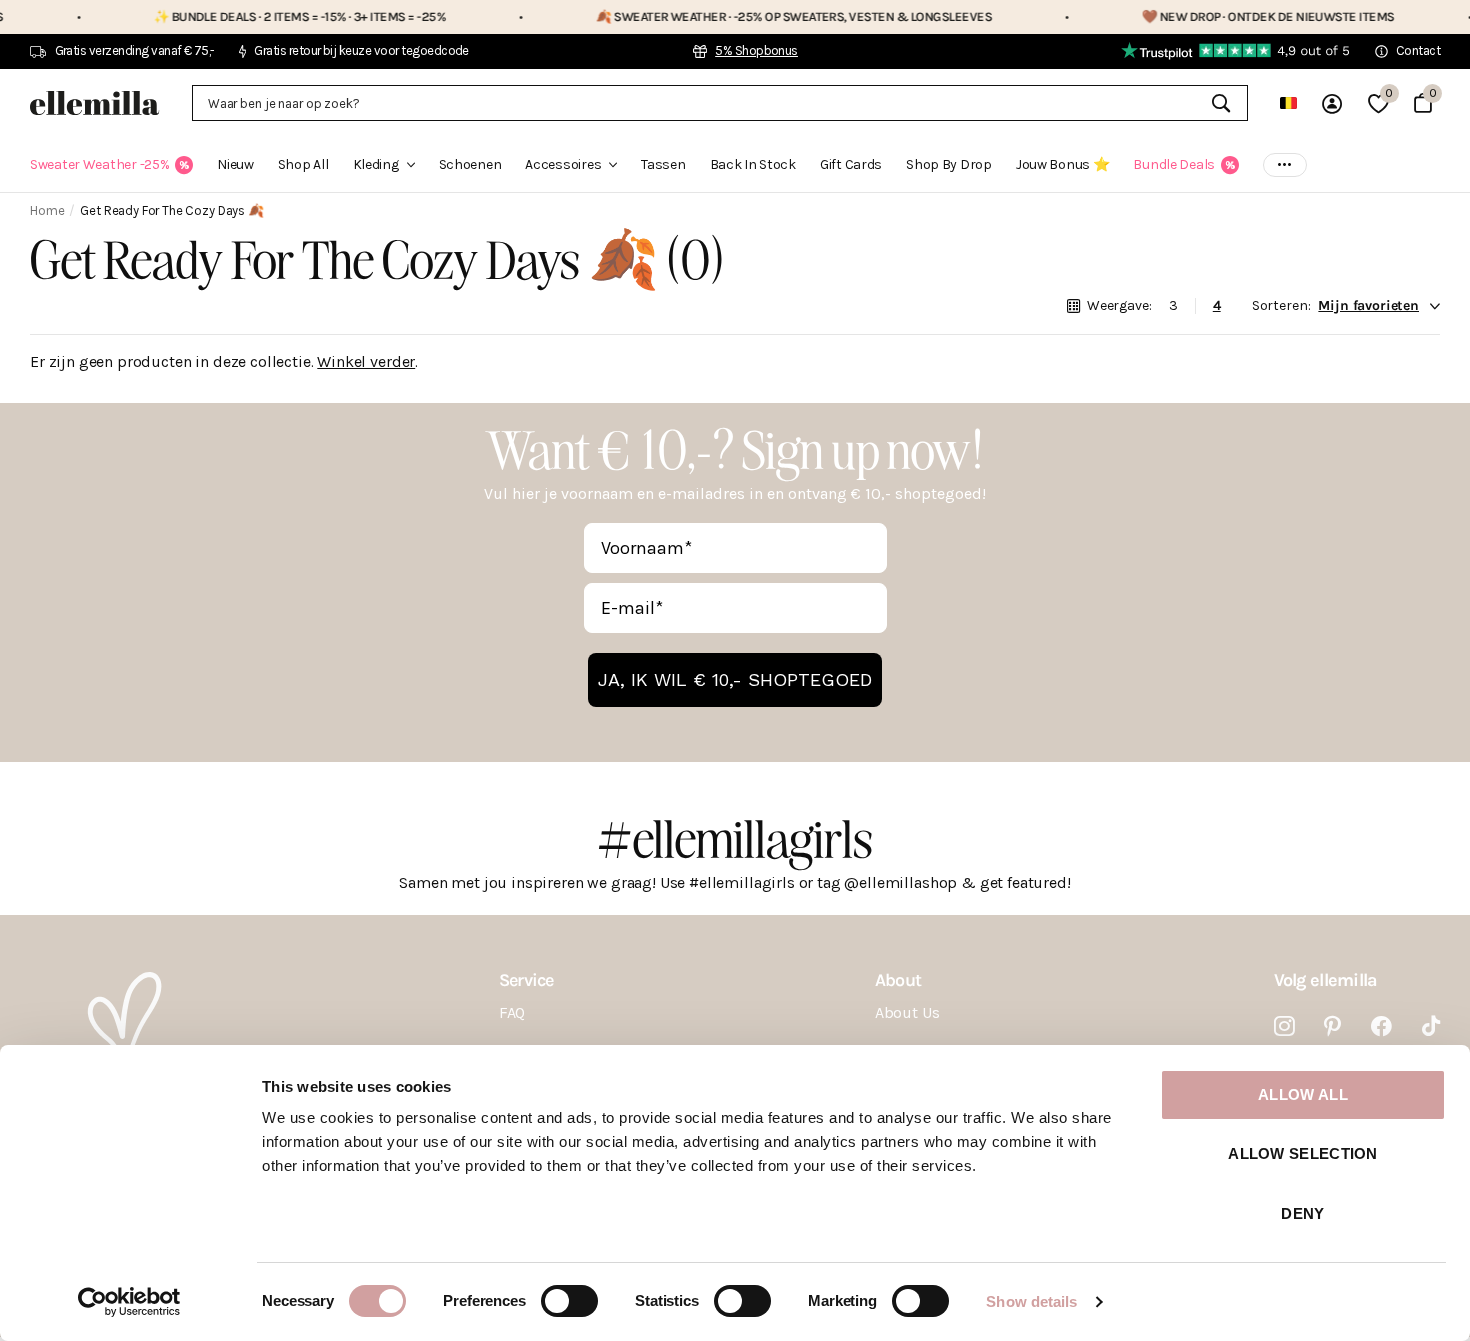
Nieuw (235, 164)
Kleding (376, 164)
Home (47, 210)
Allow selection (1303, 1153)
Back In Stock (753, 164)
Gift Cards (851, 164)
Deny (1302, 1213)
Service (526, 980)
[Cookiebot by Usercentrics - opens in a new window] (129, 1302)
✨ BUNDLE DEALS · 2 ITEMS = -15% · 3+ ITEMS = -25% (256, 16)
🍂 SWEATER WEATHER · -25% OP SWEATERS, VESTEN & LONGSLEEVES (750, 16)
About (898, 980)
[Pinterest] (1332, 1026)
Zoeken (1220, 103)
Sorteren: (1281, 305)
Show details (1031, 1301)
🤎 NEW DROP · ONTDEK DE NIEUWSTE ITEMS (1224, 16)
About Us (907, 1012)
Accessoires (563, 164)
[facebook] (1381, 1026)
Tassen (663, 164)
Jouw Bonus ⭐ (1063, 164)
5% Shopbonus (756, 50)
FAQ (512, 1012)
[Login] (1332, 103)
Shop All (303, 164)
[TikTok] (1431, 1026)
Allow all (1303, 1094)
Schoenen (470, 164)
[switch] (569, 1301)
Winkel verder (366, 361)
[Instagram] (1284, 1026)
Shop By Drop (949, 164)
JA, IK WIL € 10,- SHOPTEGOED (735, 679)
